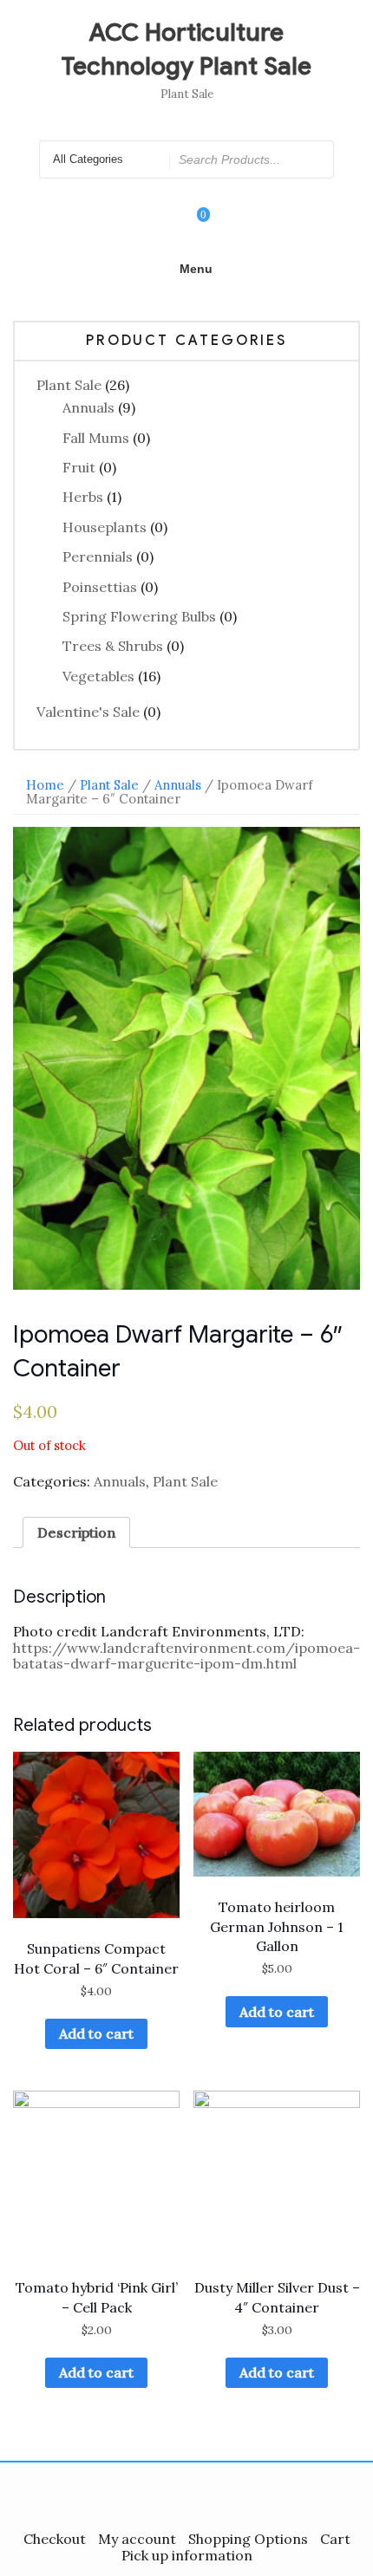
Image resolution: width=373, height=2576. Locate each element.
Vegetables (98, 676)
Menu (196, 269)
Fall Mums (96, 438)
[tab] (76, 1532)
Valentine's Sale (88, 712)
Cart (335, 2539)
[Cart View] (192, 227)
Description (76, 1532)
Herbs (83, 497)
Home (45, 785)
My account (137, 2539)
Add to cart (96, 2033)
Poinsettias (100, 587)
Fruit (79, 467)
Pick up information (187, 2555)
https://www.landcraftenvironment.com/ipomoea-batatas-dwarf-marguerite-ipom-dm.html (186, 1656)
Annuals (88, 407)
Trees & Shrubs (113, 646)
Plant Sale (69, 385)
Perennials (98, 556)
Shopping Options (248, 2539)
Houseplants (105, 527)
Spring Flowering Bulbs (139, 616)
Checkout (55, 2539)
